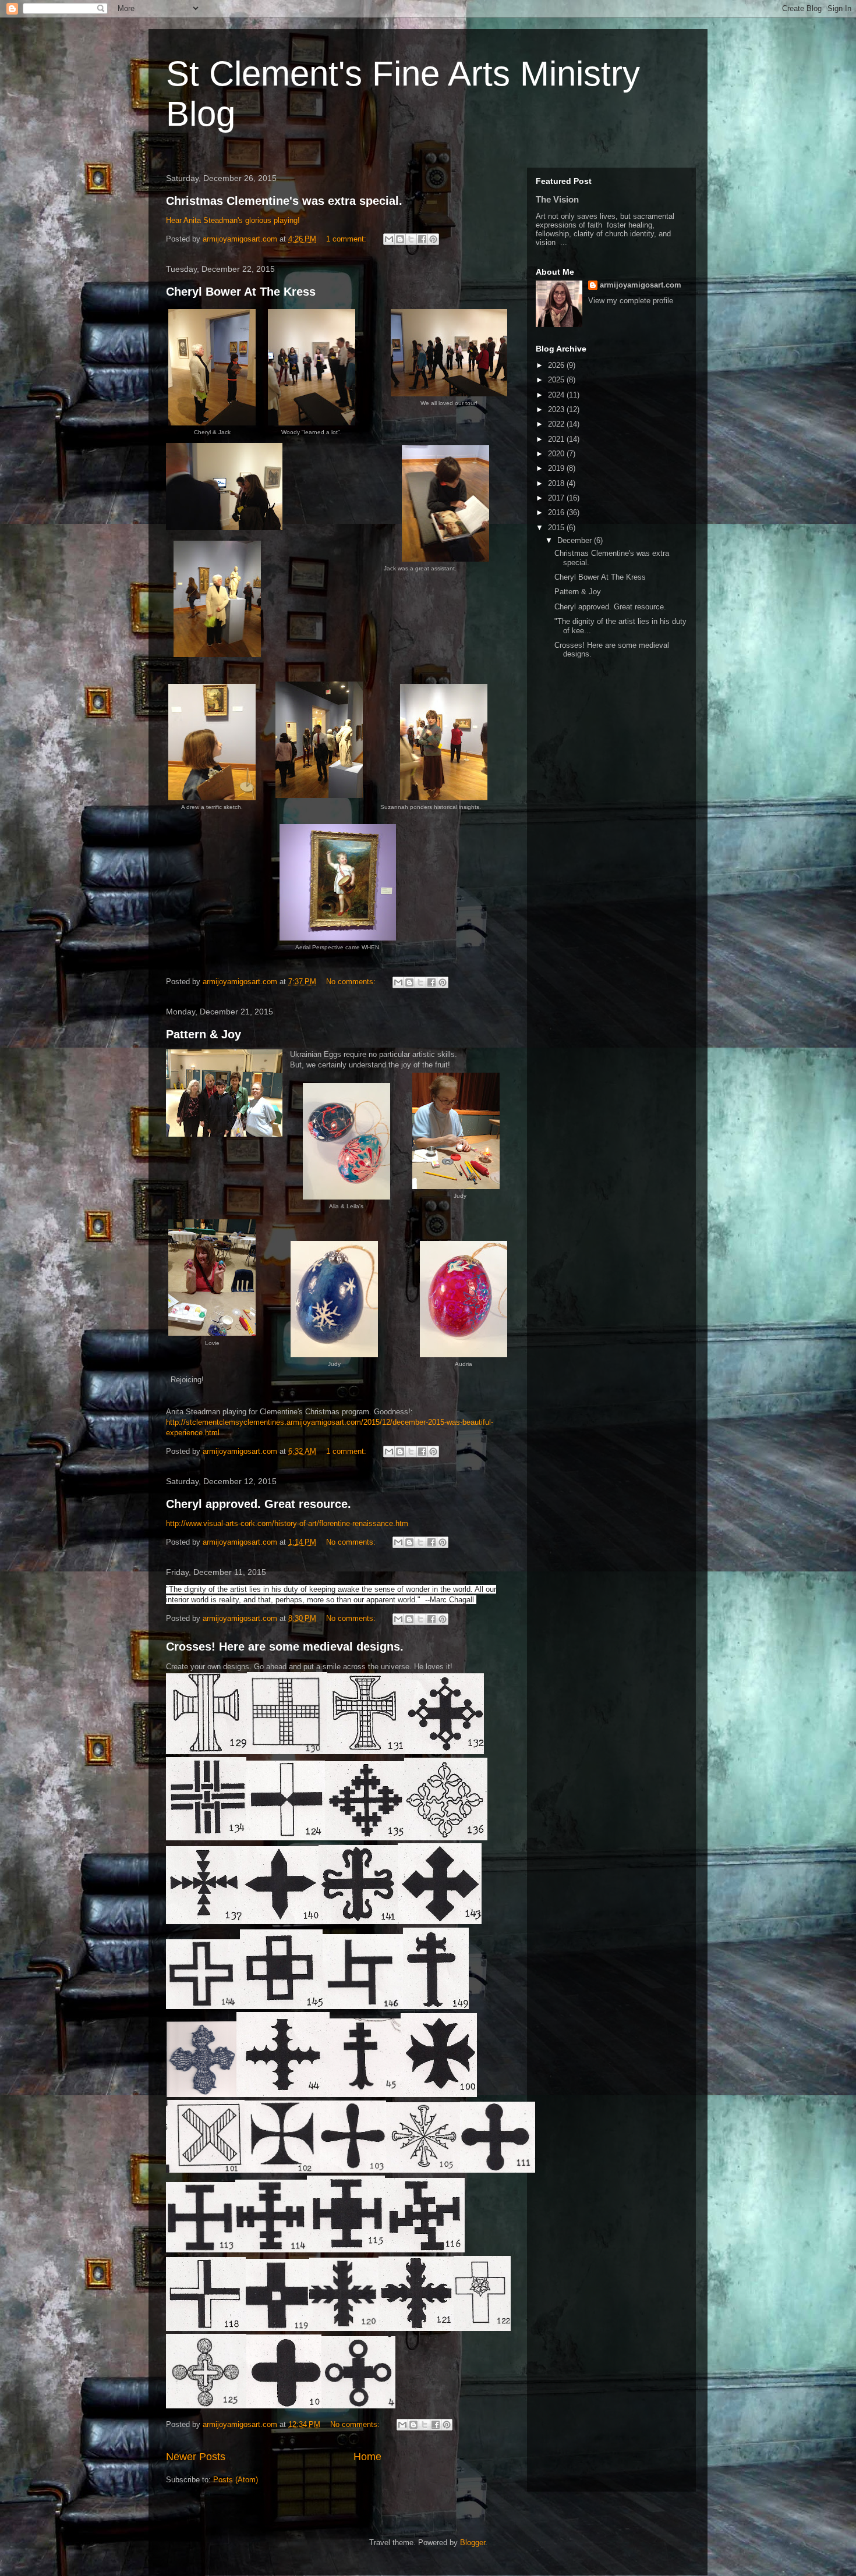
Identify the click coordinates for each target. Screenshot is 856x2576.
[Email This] (389, 239)
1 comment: (347, 239)
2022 (557, 424)
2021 (557, 439)
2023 (557, 409)
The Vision (557, 199)
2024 (557, 395)
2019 (557, 468)
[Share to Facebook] (422, 239)
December (576, 540)
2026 (557, 365)
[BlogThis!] (400, 239)
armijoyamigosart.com (641, 285)
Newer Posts (196, 2457)
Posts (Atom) (236, 2480)
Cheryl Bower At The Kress (241, 292)
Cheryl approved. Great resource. (259, 1504)
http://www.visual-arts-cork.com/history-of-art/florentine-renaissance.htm (287, 1523)
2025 (557, 380)
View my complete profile (631, 301)
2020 (557, 454)
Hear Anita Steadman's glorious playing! (233, 220)
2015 (557, 528)
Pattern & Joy (204, 1034)
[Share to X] (411, 239)
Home (367, 2457)
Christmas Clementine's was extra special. (284, 201)
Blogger (473, 2543)
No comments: (352, 982)
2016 (557, 512)
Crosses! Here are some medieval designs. (285, 1647)
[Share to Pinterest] (433, 239)
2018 (557, 483)
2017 (557, 498)
